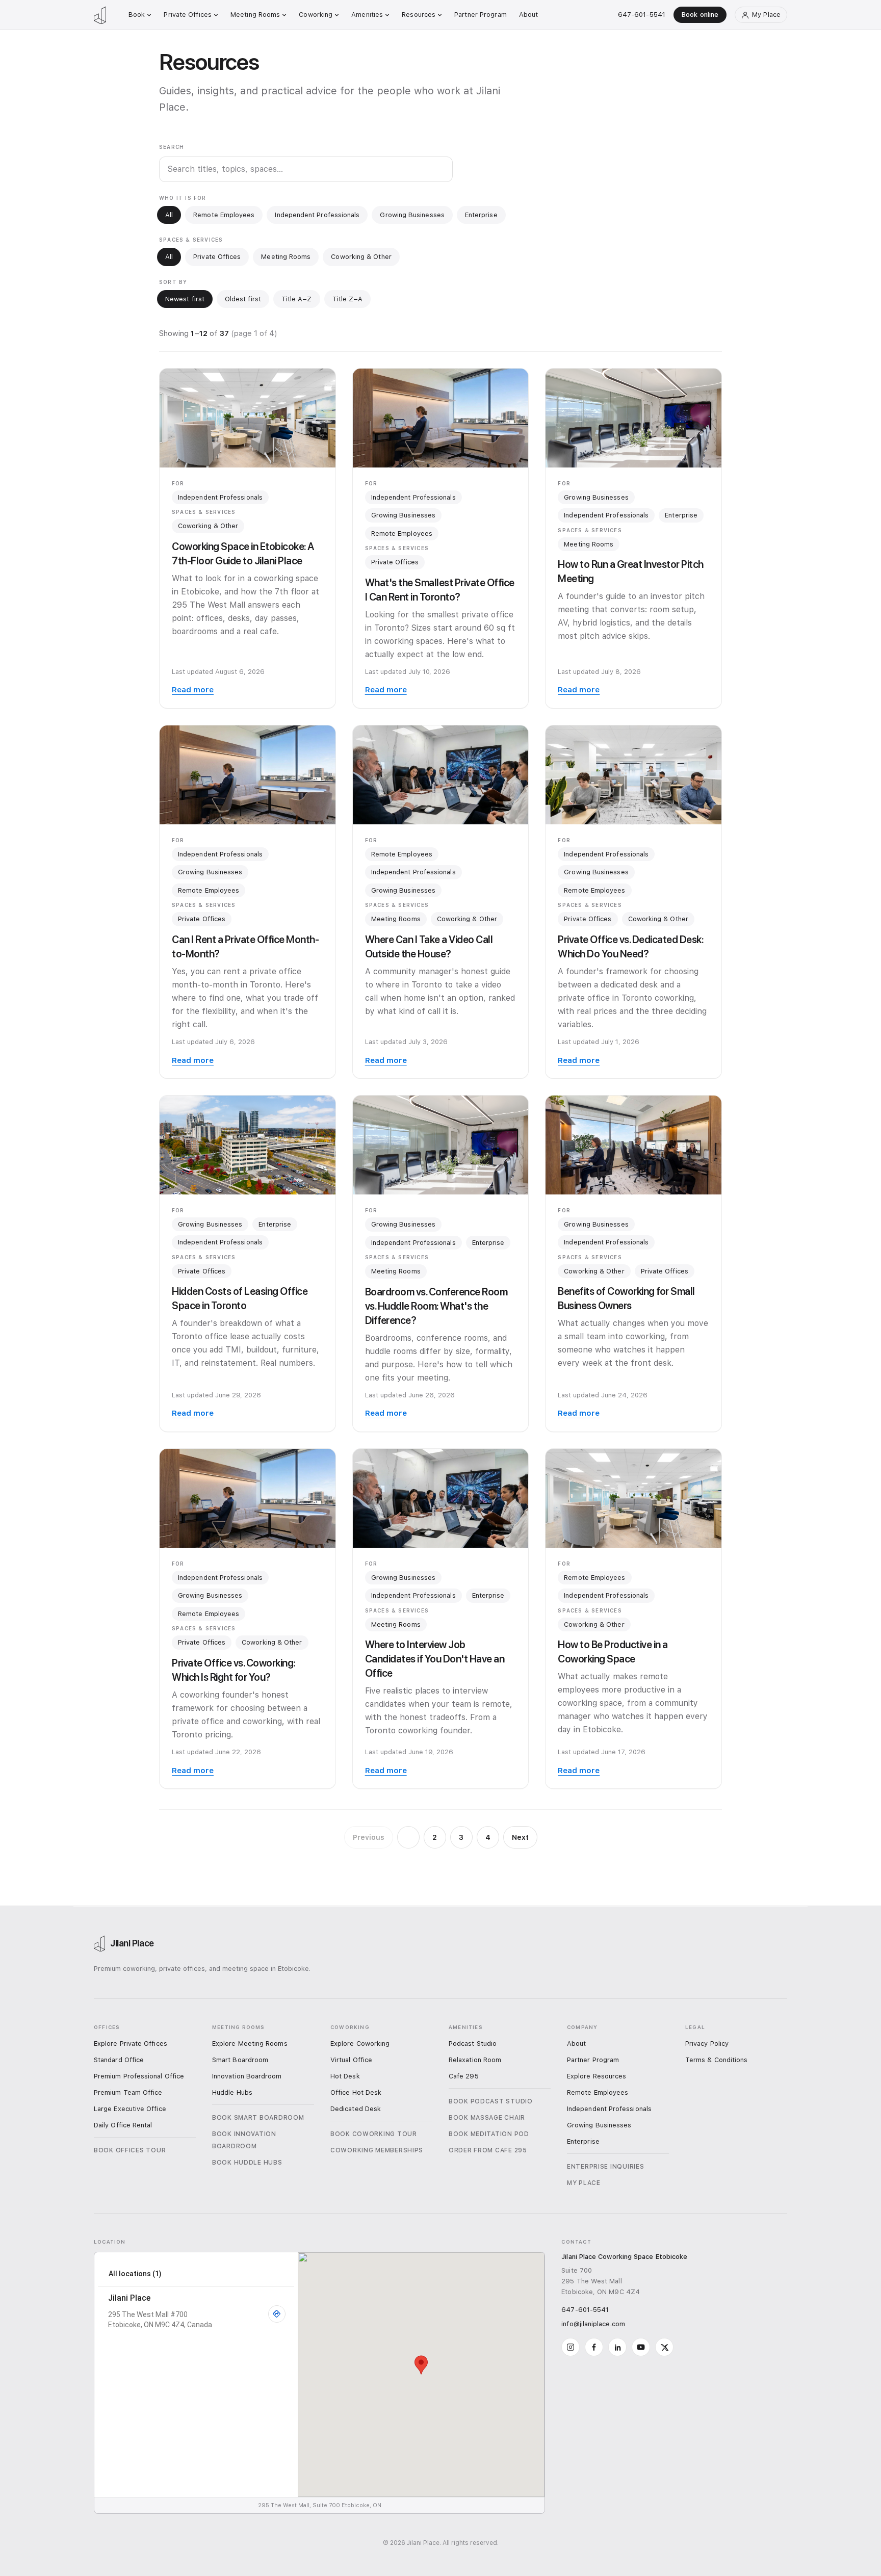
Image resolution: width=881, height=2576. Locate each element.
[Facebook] (594, 2347)
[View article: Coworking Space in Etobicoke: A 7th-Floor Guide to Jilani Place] (248, 418)
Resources (419, 15)
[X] (664, 2347)
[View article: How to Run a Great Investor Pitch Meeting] (633, 418)
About (529, 15)
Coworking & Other (208, 526)
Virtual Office (351, 2060)
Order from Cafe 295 (488, 2150)
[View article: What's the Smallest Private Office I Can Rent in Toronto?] (441, 418)
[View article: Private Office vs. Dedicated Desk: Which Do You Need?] (633, 775)
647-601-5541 (642, 15)
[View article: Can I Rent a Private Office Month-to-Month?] (248, 775)
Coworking (316, 15)
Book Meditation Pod (489, 2134)
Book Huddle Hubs (247, 2163)
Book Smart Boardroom (258, 2118)
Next (520, 1837)
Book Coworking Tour (374, 2134)
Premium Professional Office (139, 2076)
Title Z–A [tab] (348, 299)
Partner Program (481, 15)
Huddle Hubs (232, 2092)
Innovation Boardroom (247, 2076)
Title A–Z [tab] (297, 299)
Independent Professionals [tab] (317, 215)
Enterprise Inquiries (605, 2167)
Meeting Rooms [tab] (286, 257)
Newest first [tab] (185, 299)
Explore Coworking (360, 2044)
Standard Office (119, 2060)
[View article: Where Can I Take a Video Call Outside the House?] (441, 775)
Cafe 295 (464, 2076)
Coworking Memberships (377, 2150)
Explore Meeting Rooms (250, 2044)
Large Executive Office (130, 2109)
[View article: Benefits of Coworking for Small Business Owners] (633, 1145)
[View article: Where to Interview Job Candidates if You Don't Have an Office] (441, 1498)
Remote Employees (402, 534)
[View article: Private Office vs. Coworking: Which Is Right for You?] (248, 1498)
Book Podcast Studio (491, 2101)
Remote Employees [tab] (224, 215)
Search (172, 147)
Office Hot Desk (356, 2092)
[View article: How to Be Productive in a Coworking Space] (633, 1498)
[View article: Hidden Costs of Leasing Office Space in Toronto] (248, 1145)
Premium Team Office (128, 2092)
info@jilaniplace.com (593, 2324)
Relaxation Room (475, 2060)
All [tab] (169, 215)
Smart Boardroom (240, 2060)
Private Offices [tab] (217, 257)
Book (137, 15)
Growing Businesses (403, 515)
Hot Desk (345, 2076)
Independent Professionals (220, 497)
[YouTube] (641, 2347)
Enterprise (681, 515)
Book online (700, 15)
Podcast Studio (473, 2044)
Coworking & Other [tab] (361, 257)
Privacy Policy (707, 2044)
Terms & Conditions (716, 2060)
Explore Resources (597, 2076)
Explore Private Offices (131, 2044)
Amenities (367, 15)
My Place (584, 2183)
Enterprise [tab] (481, 215)
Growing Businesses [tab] (412, 215)
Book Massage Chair (487, 2118)
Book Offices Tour (130, 2150)
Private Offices (188, 15)
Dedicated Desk (356, 2109)
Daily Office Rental (123, 2125)
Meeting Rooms (255, 15)
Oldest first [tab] (243, 299)
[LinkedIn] (617, 2347)
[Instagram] (571, 2347)
